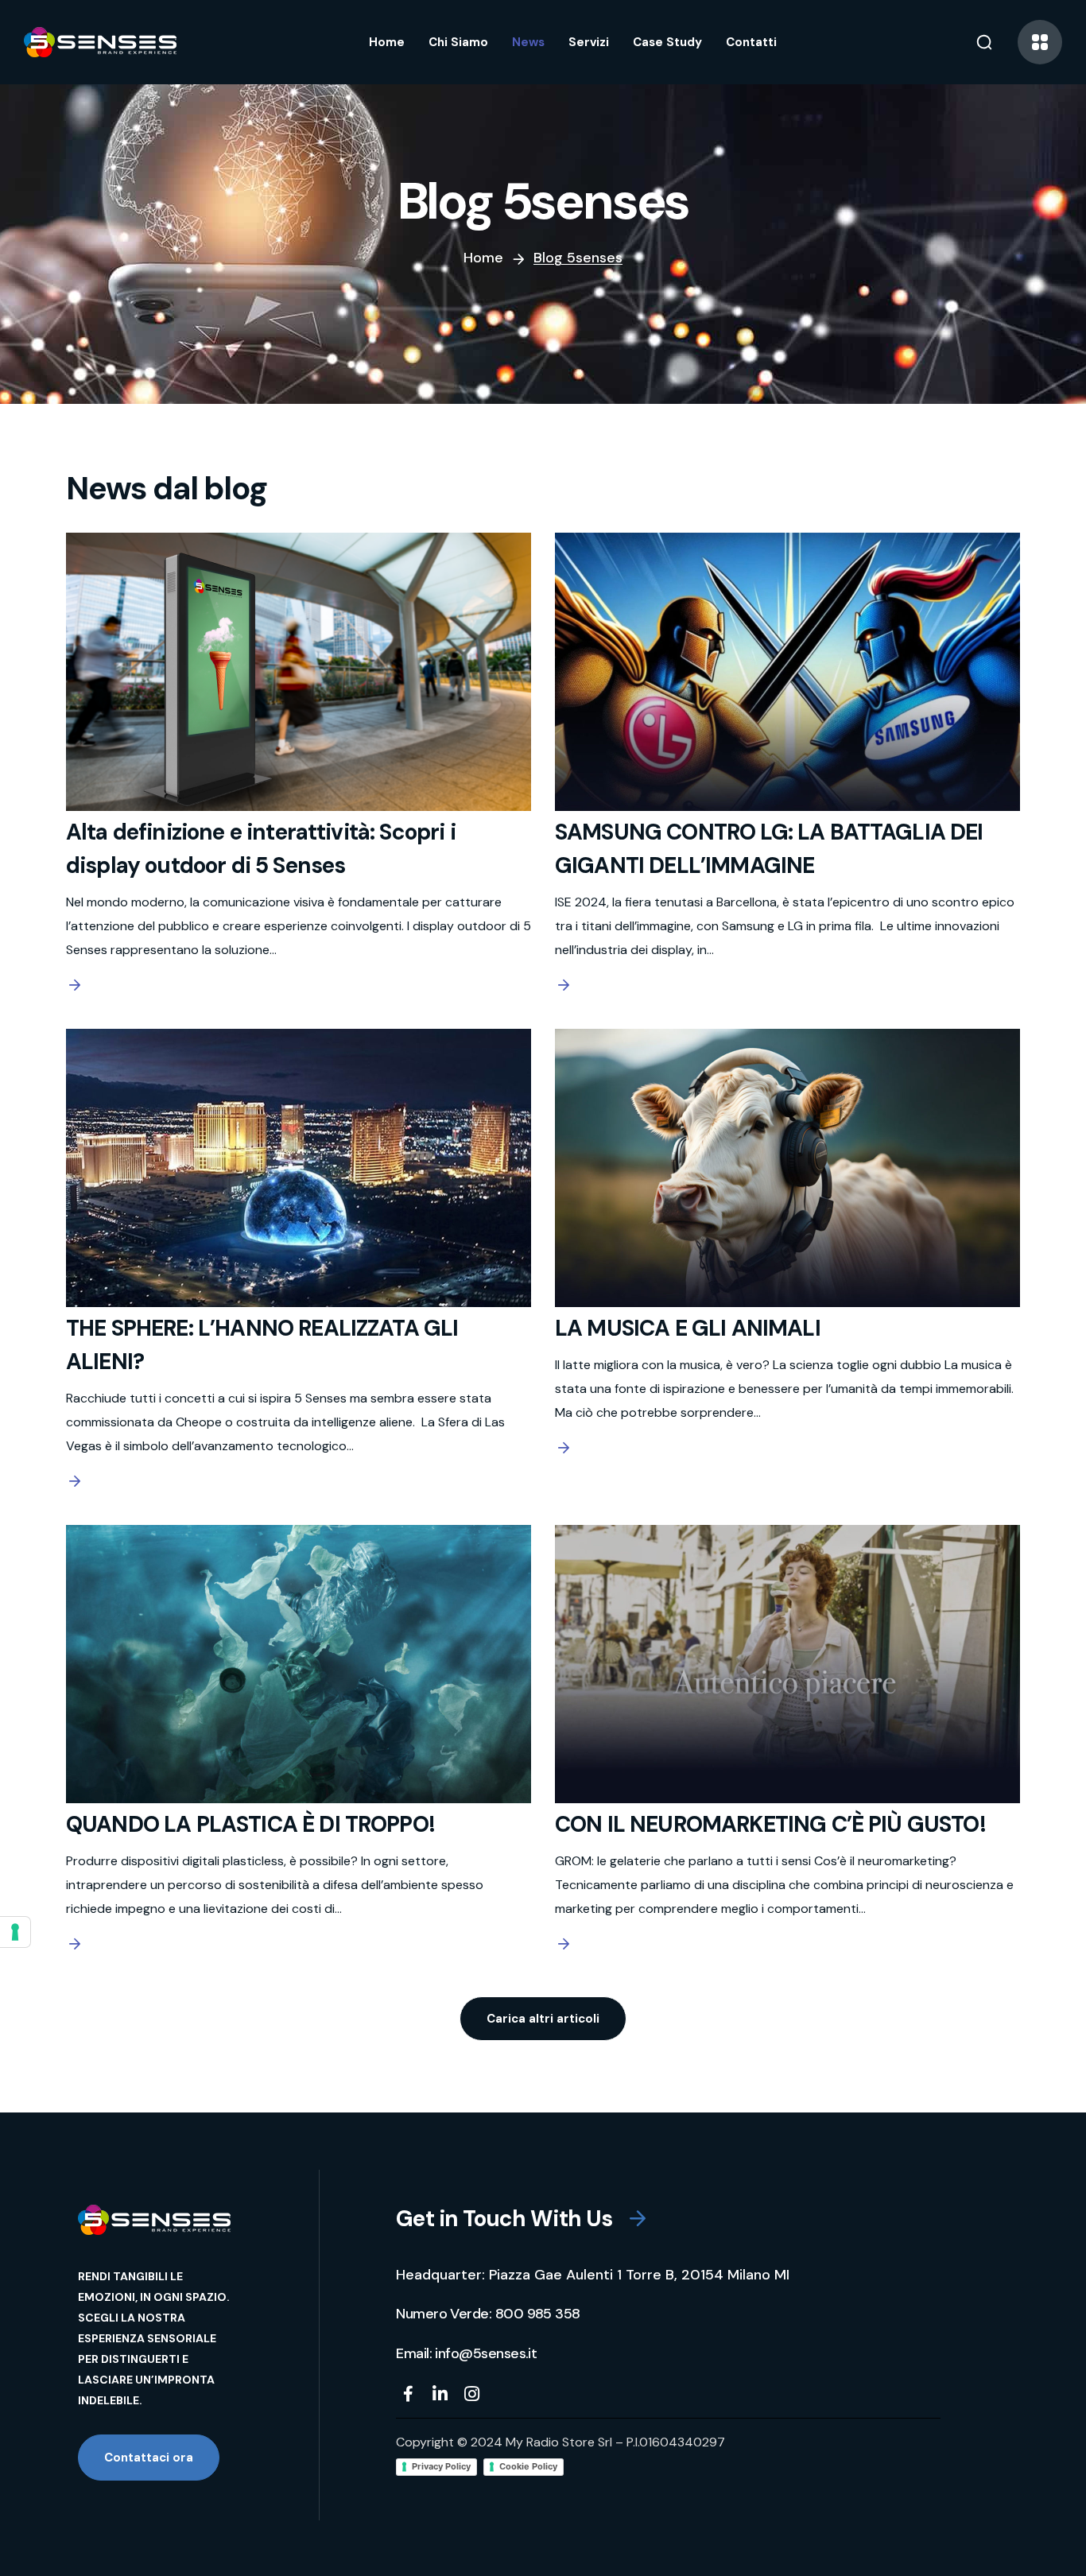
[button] (984, 42)
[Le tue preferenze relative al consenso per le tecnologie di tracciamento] (15, 1932)
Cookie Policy (528, 2466)
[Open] (1040, 42)
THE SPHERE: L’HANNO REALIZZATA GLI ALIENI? (262, 1345)
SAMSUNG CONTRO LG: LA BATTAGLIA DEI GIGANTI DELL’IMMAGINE (769, 849)
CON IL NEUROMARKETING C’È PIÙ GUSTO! (770, 1824)
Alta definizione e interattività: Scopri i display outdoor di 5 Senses (261, 849)
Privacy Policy (441, 2466)
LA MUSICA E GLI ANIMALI (688, 1328)
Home (483, 258)
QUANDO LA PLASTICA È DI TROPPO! (250, 1824)
